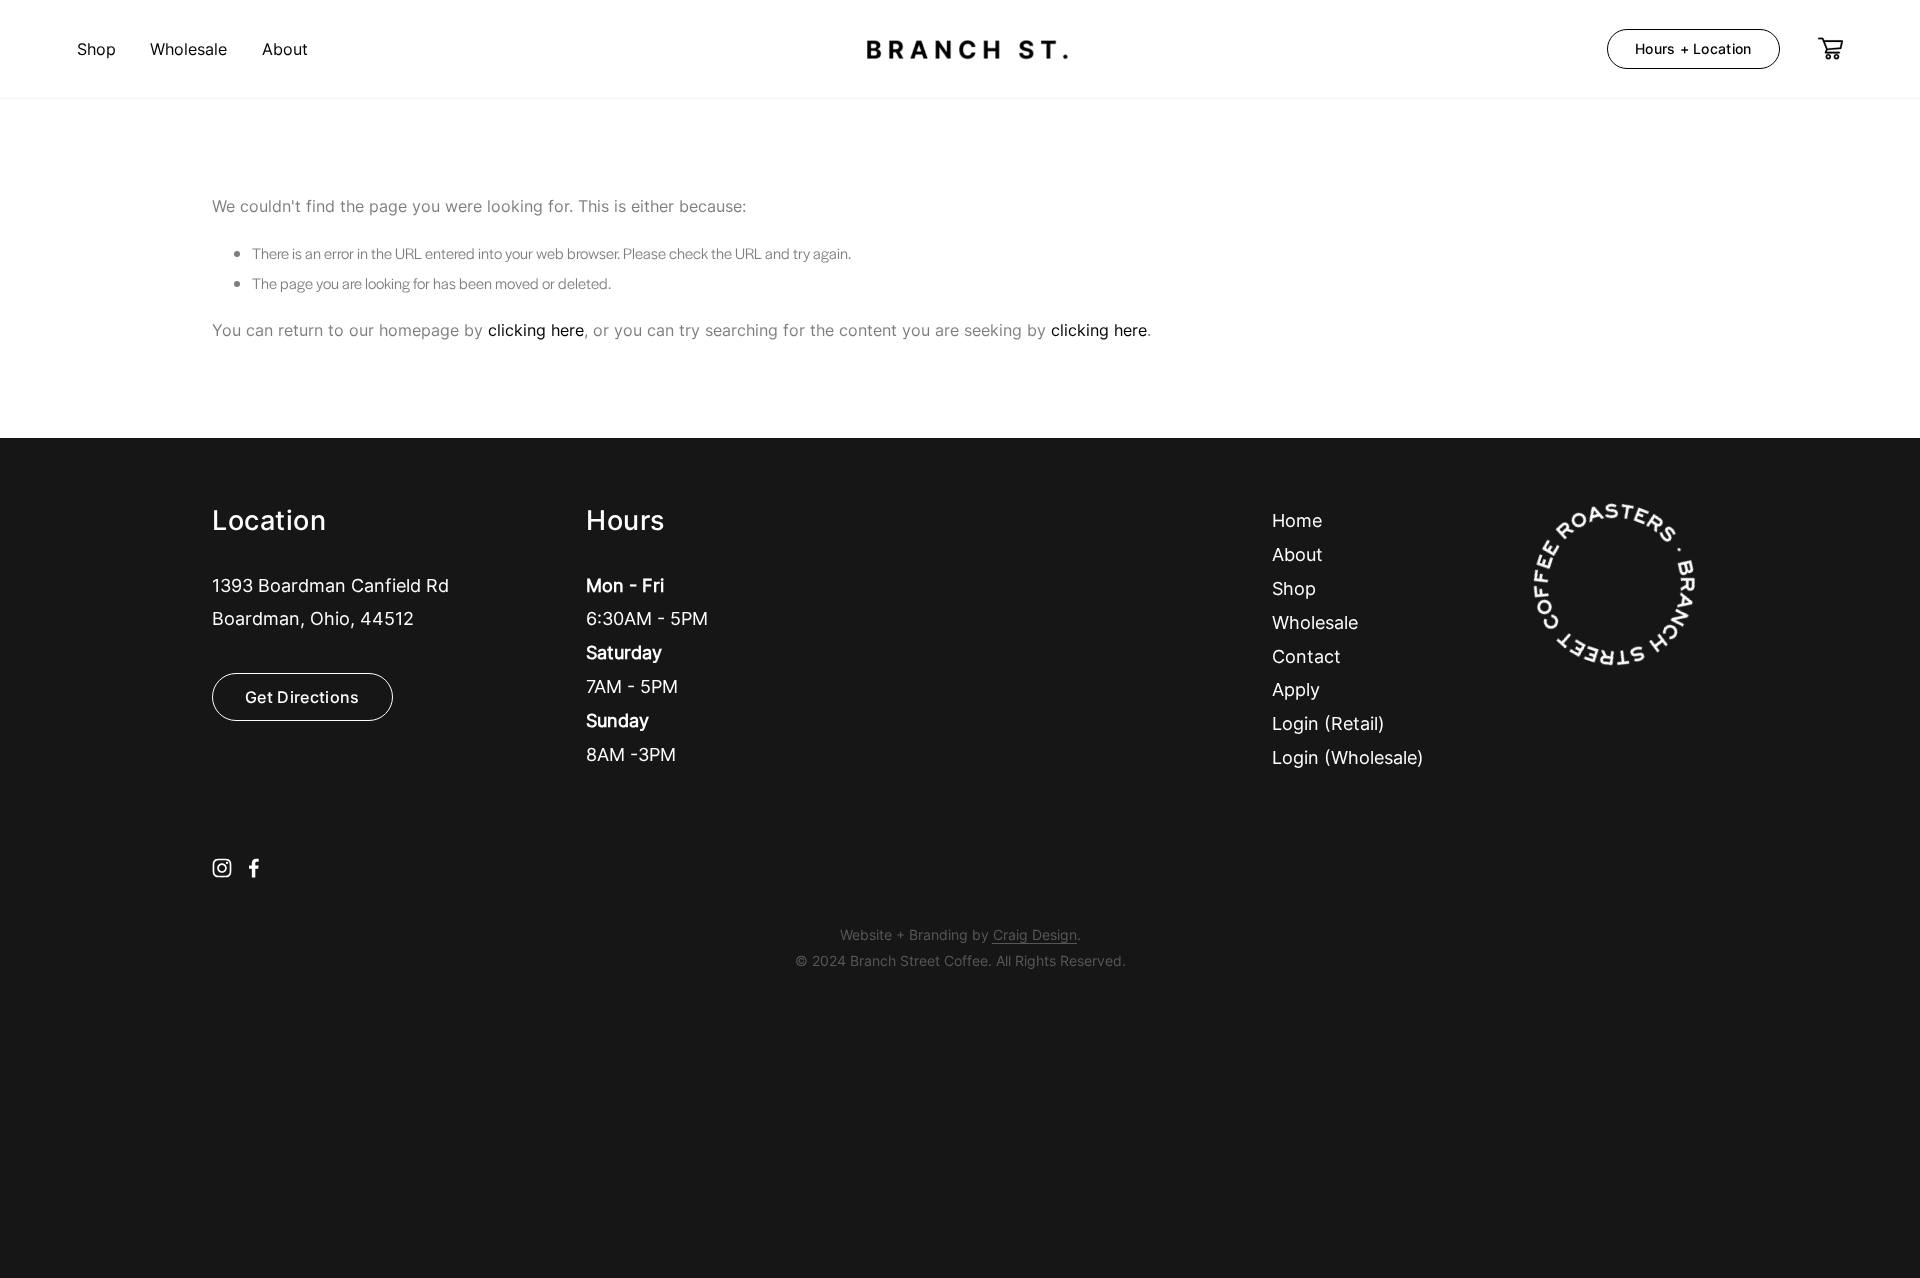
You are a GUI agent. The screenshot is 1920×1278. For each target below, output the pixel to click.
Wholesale (188, 49)
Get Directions (302, 697)
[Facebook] (254, 868)
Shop (96, 49)
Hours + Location (1693, 49)
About (285, 49)
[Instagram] (222, 868)
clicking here (536, 330)
